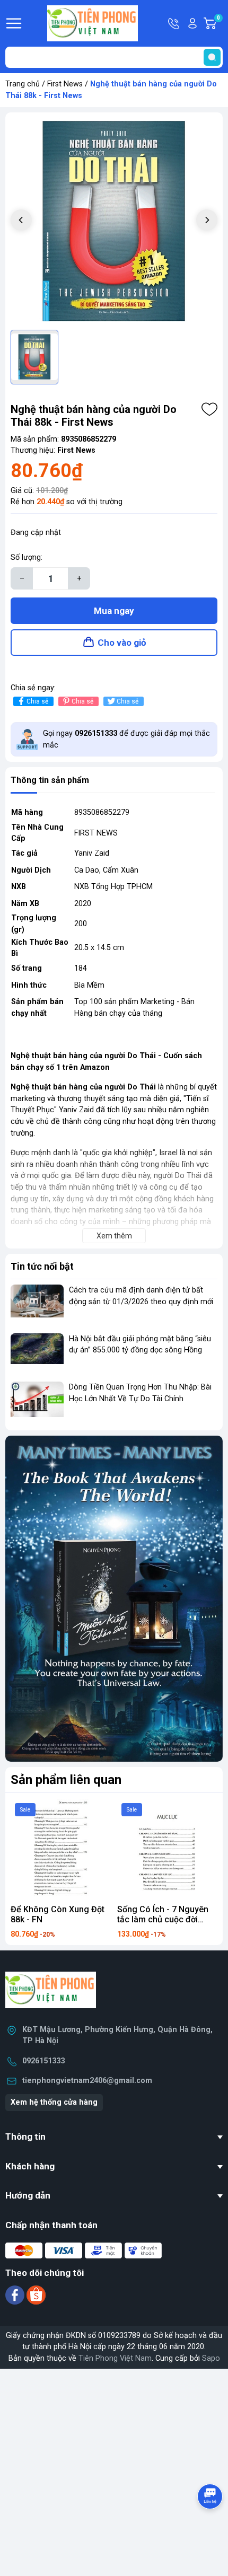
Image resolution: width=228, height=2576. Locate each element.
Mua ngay (114, 611)
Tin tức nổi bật (42, 1266)
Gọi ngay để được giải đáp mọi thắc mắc (126, 739)
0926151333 (43, 2061)
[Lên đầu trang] (211, 2526)
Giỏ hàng (220, 24)
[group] (114, 221)
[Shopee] (36, 2295)
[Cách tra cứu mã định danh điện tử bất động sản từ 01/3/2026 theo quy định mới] (37, 1304)
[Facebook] (16, 2295)
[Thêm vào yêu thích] (209, 409)
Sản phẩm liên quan (66, 1780)
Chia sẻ (37, 701)
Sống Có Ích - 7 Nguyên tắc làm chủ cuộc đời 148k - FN (163, 1919)
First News (65, 84)
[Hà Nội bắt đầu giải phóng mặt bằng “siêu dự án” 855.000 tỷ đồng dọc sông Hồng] (37, 1353)
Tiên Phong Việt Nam (115, 2358)
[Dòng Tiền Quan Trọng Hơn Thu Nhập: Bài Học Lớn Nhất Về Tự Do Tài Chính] (37, 1401)
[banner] (114, 1598)
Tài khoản (192, 23)
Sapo (211, 2358)
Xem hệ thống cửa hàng (54, 2102)
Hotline (174, 23)
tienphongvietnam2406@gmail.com (87, 2081)
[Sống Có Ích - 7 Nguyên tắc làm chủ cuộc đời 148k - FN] (167, 1849)
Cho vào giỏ (122, 643)
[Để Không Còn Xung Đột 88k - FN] (61, 1849)
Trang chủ (23, 84)
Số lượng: (27, 557)
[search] (212, 57)
